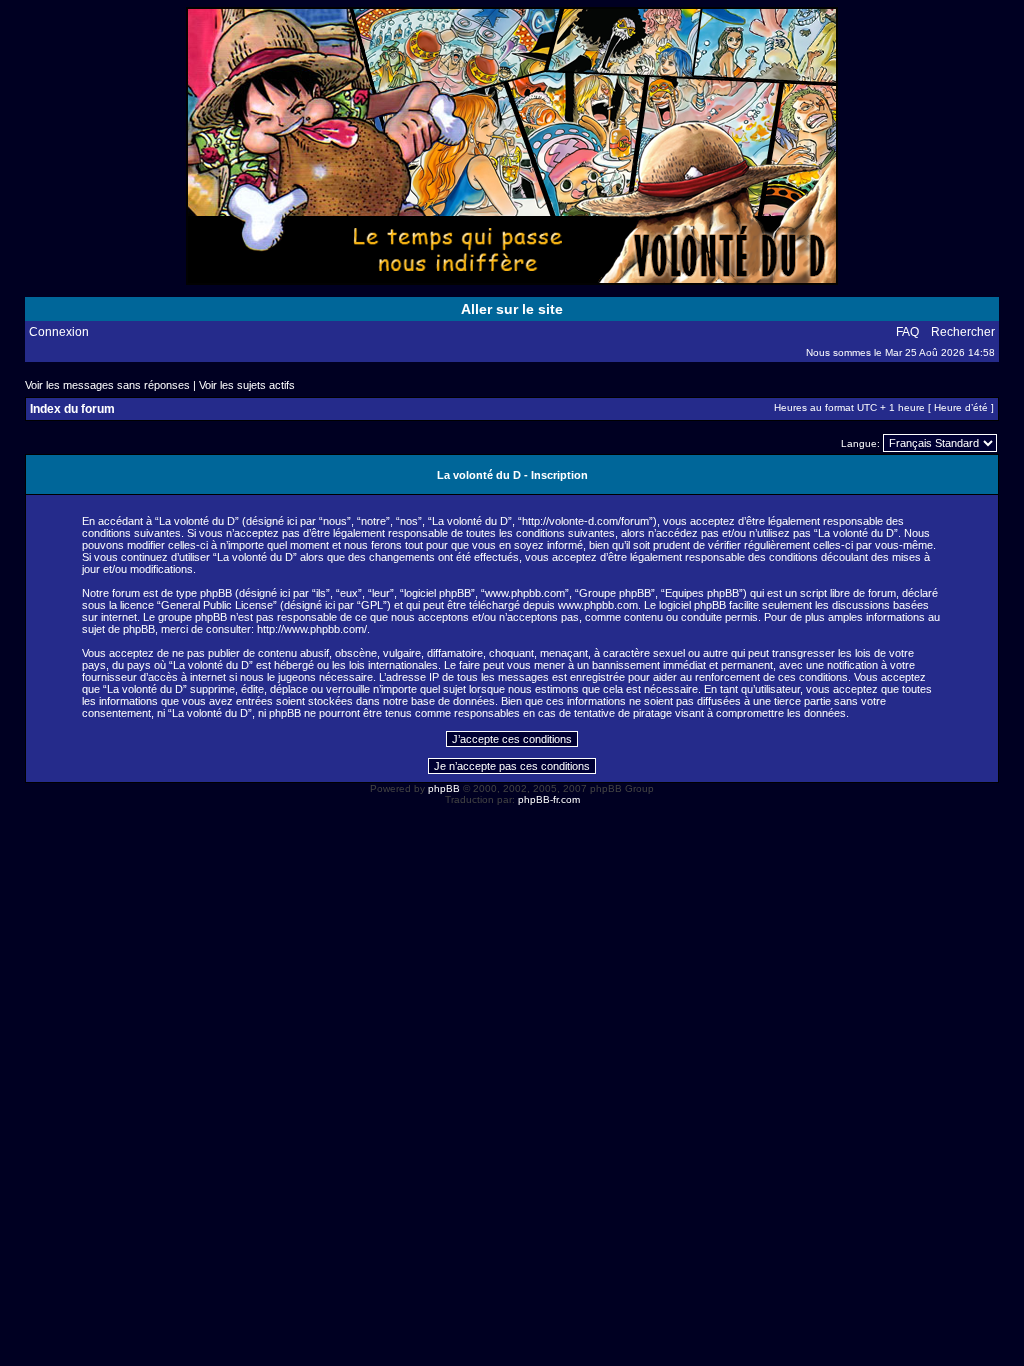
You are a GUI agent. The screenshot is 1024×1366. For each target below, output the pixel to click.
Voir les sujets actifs (247, 385)
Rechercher (963, 332)
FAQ (907, 332)
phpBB (444, 788)
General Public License (217, 605)
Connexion (59, 332)
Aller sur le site (512, 309)
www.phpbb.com (598, 605)
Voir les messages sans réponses (107, 385)
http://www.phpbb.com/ (312, 629)
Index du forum (72, 409)
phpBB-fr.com (549, 799)
